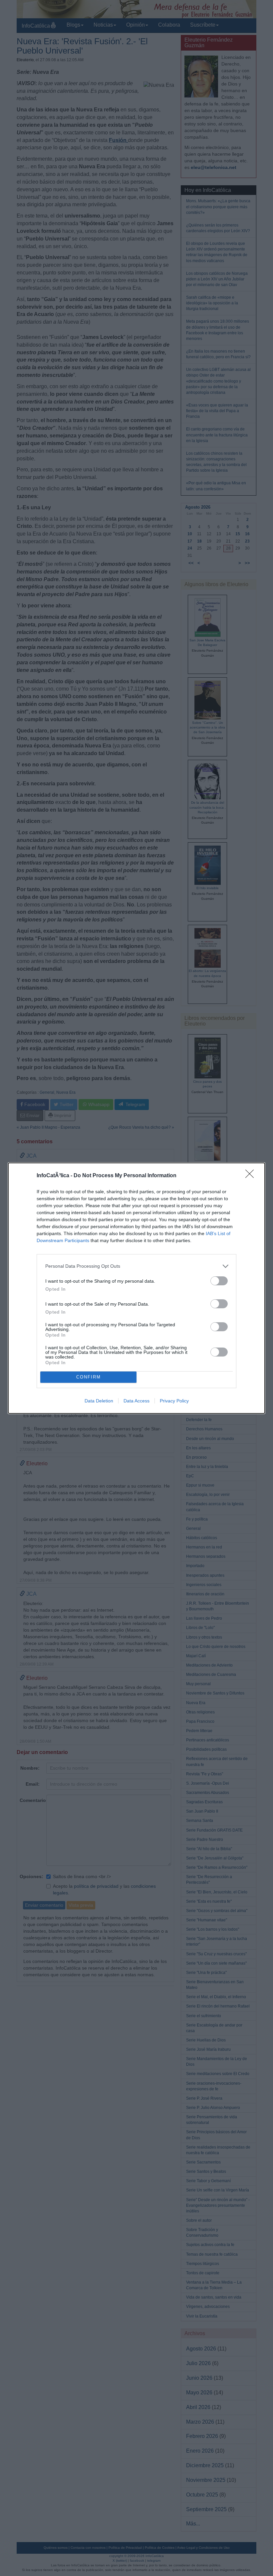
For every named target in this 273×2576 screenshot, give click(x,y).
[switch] (219, 1281)
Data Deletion (99, 1401)
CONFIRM (89, 1377)
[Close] (252, 1176)
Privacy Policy (174, 1401)
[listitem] (136, 1266)
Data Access (136, 1401)
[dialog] (136, 1288)
